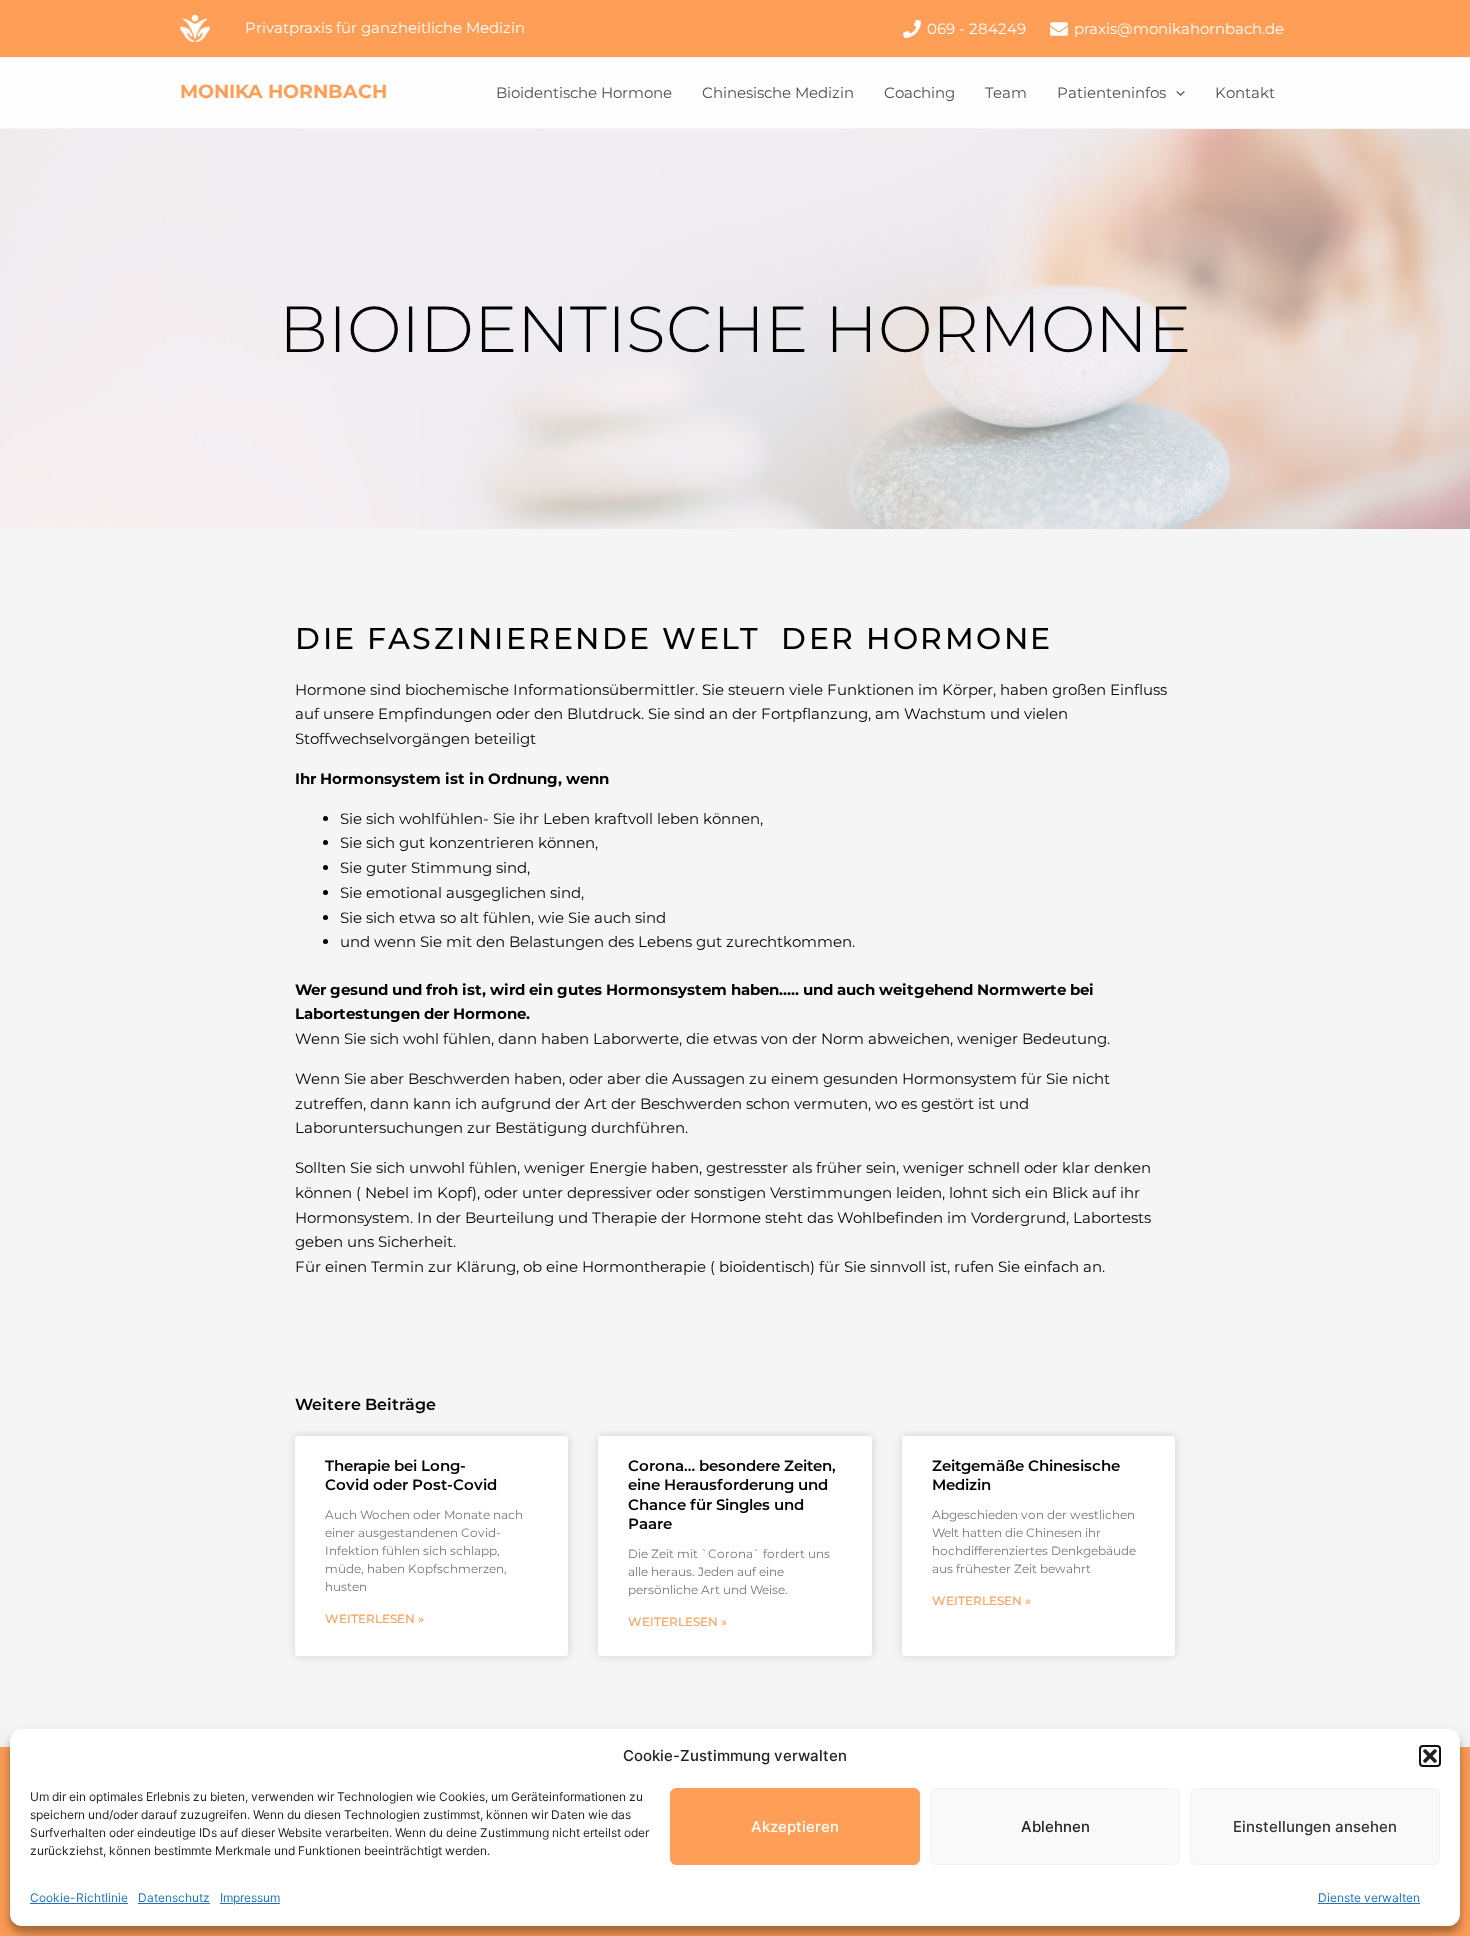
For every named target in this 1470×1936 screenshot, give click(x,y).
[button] (1430, 1756)
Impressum (250, 1897)
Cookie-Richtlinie (79, 1897)
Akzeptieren (795, 1826)
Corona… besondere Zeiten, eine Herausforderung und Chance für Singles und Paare (732, 1495)
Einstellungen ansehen (1315, 1826)
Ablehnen (1055, 1826)
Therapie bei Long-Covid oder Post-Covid (411, 1475)
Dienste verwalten (1369, 1897)
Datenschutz (174, 1897)
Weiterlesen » (374, 1618)
